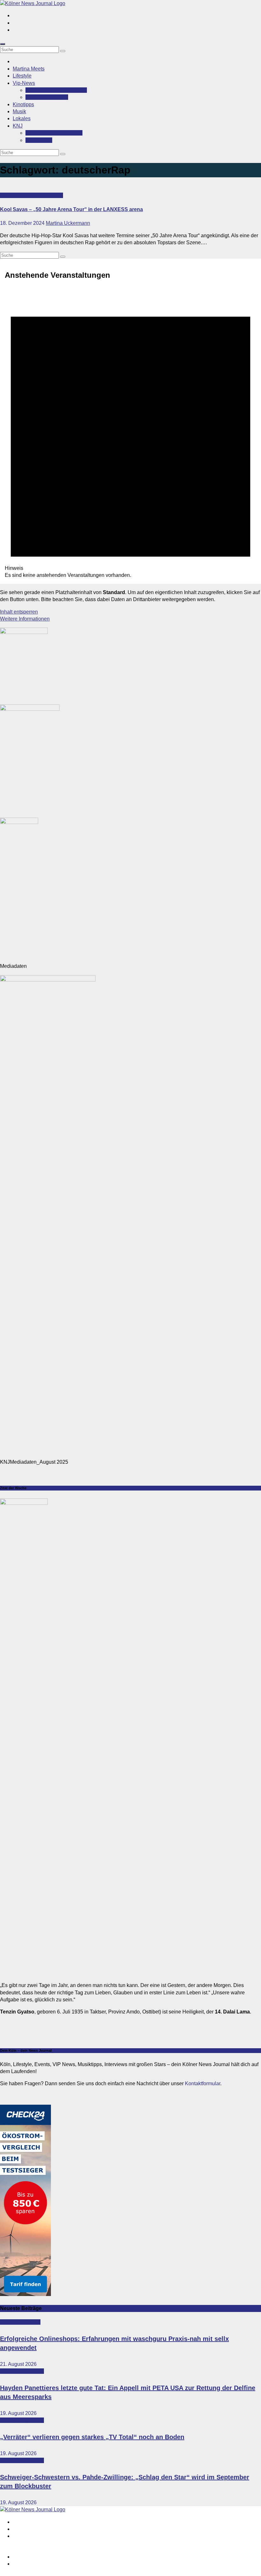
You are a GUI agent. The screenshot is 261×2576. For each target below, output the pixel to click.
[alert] (130, 433)
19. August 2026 (18, 2413)
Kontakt (39, 140)
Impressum (25, 2557)
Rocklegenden (47, 97)
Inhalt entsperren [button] (19, 612)
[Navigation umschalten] (3, 44)
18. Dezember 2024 (23, 223)
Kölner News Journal (54, 133)
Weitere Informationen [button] (25, 619)
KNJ (18, 126)
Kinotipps (23, 104)
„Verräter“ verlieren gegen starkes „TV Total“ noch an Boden (92, 2437)
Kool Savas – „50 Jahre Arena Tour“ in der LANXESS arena (71, 209)
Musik (19, 111)
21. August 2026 (18, 2364)
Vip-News (24, 83)
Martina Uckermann (68, 223)
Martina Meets (29, 69)
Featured (11, 195)
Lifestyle (22, 76)
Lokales (22, 118)
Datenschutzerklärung (38, 2564)
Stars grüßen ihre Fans (56, 90)
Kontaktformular (203, 2083)
